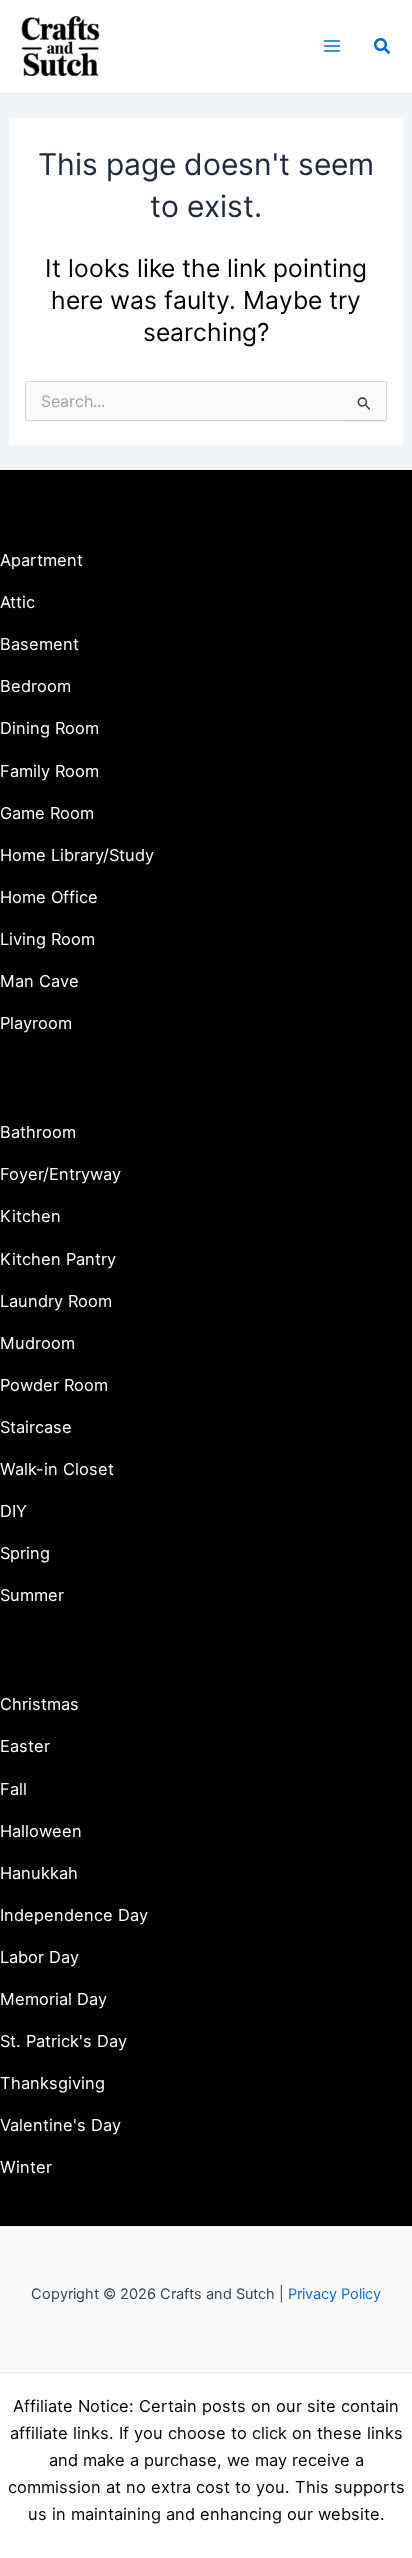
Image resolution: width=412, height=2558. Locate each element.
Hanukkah (39, 1873)
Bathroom (38, 1132)
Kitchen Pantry (58, 1259)
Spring (25, 1553)
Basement (39, 644)
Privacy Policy (334, 2294)
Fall (13, 1789)
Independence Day (74, 1915)
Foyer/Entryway (60, 1174)
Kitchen (30, 1216)
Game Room (47, 813)
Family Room (49, 771)
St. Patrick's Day (63, 2041)
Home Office (49, 897)
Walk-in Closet (57, 1469)
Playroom (36, 1023)
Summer (32, 1595)
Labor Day (39, 1957)
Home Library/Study (77, 855)
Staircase (36, 1427)
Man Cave (39, 981)
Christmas (39, 1704)
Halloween (41, 1831)
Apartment (41, 560)
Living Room (47, 939)
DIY (13, 1511)
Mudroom (37, 1343)
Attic (17, 602)
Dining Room (49, 728)
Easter (25, 1746)
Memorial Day (53, 1999)
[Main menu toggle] (331, 46)
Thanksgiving (52, 2083)
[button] (383, 46)
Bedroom (35, 686)
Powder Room (54, 1385)
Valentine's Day (60, 2125)
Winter (26, 2167)
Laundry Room (56, 1301)
